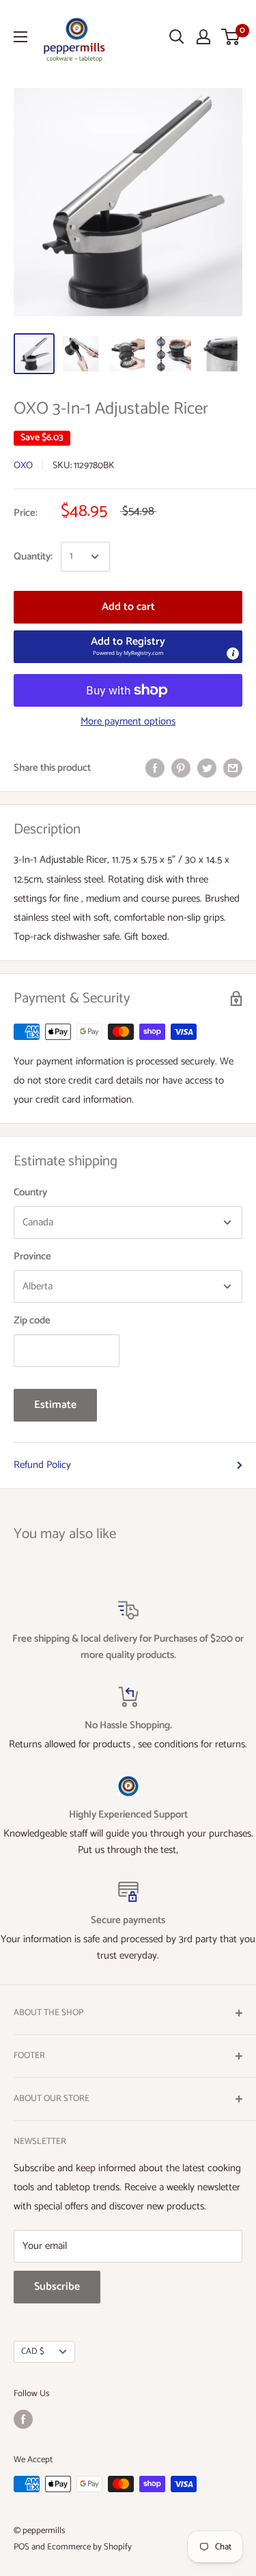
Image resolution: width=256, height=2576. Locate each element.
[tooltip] (233, 654)
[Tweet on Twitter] (207, 768)
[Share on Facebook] (155, 768)
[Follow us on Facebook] (23, 2419)
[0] (231, 37)
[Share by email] (233, 768)
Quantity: (33, 556)
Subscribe (57, 2287)
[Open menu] (20, 37)
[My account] (203, 37)
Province (32, 1256)
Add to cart (128, 607)
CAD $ (33, 2351)
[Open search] (177, 37)
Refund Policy (42, 1465)
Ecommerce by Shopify (89, 2547)
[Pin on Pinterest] (181, 768)
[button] (128, 647)
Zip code (32, 1320)
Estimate (55, 1405)
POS (22, 2547)
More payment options (128, 721)
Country (30, 1192)
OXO (23, 466)
